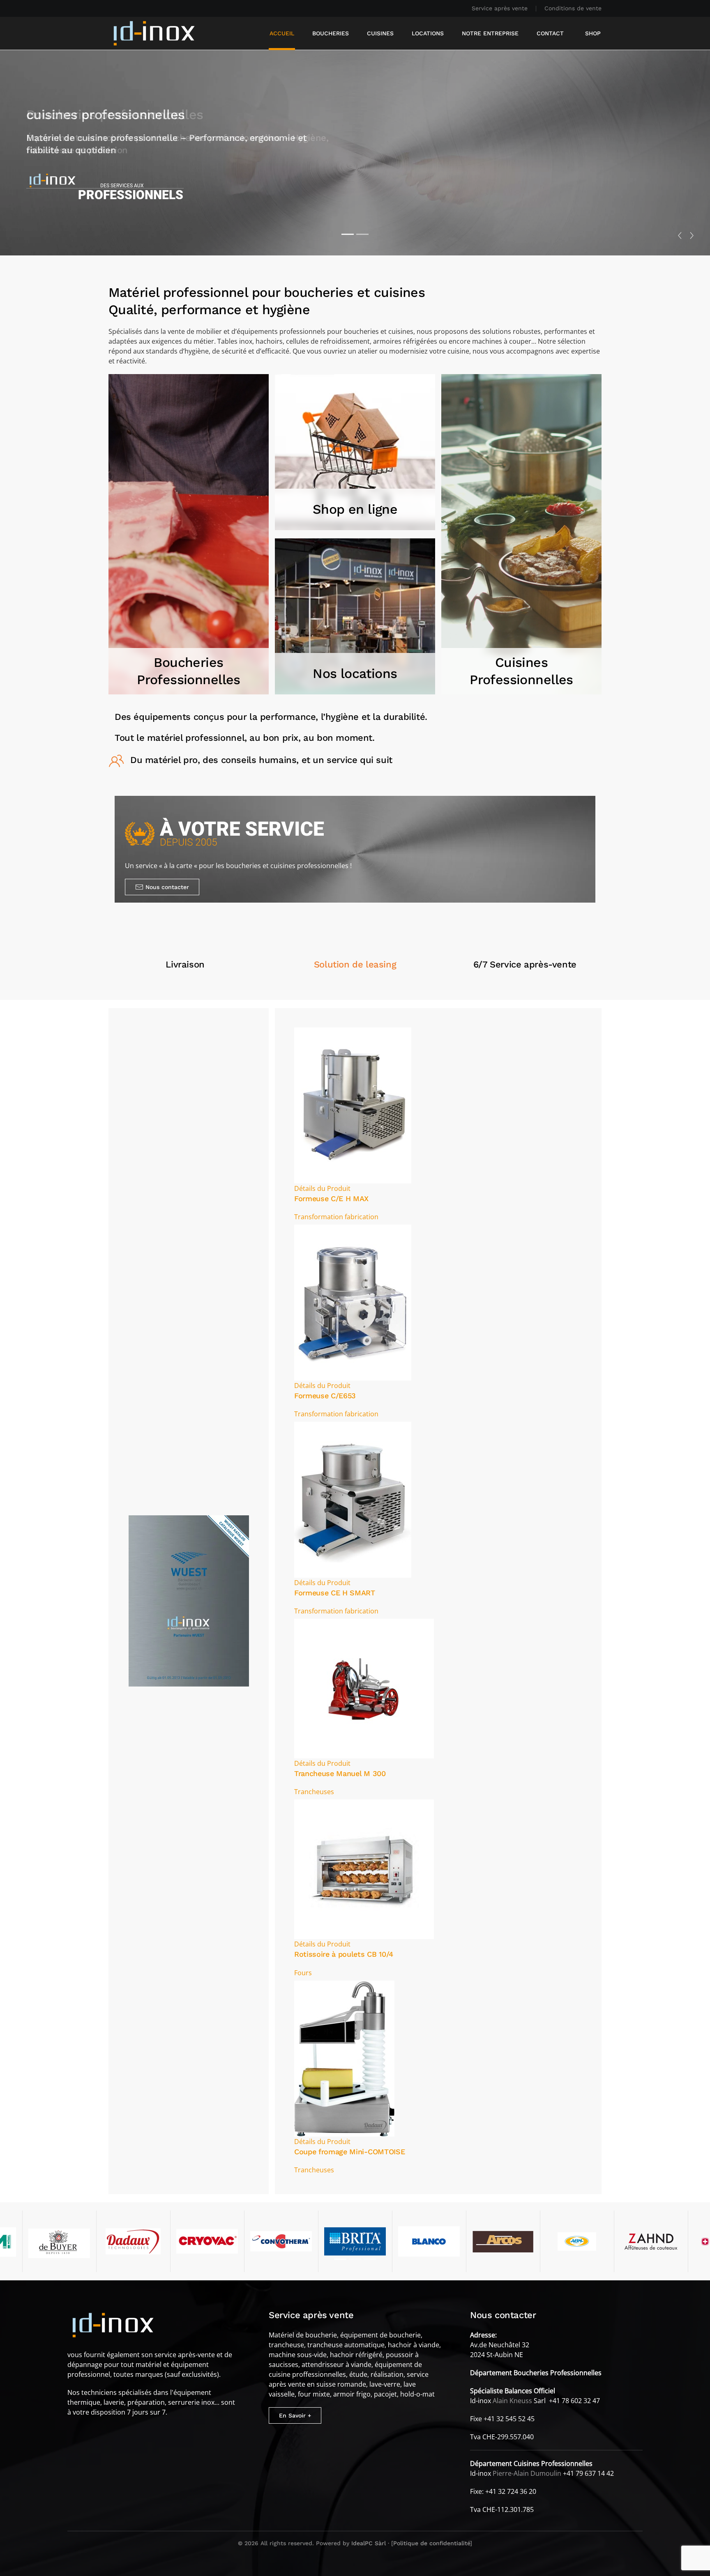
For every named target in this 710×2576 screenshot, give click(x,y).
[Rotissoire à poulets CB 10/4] (364, 1869)
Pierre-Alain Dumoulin (527, 2473)
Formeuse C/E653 (325, 1396)
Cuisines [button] (380, 33)
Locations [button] (428, 33)
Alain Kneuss (512, 2401)
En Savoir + (295, 2415)
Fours (303, 1973)
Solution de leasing (355, 964)
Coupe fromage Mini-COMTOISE (349, 2152)
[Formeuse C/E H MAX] (353, 1105)
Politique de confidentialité (432, 2543)
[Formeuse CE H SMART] (353, 1499)
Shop (593, 33)
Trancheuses (314, 1792)
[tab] (340, 2259)
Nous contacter (167, 887)
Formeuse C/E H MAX (331, 1198)
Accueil (282, 33)
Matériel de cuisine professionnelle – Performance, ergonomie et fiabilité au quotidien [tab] (362, 234)
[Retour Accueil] (154, 33)
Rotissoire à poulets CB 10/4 (344, 1954)
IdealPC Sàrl (369, 2543)
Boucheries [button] (331, 33)
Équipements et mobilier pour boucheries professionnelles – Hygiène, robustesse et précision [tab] (348, 234)
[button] (680, 236)
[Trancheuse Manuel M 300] (364, 1688)
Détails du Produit (322, 1188)
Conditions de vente (573, 8)
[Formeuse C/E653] (353, 1302)
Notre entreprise (490, 33)
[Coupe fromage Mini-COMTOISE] (344, 2058)
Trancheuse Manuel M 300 (340, 1773)
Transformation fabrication (336, 1217)
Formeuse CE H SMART (335, 1593)
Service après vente (500, 8)
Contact (550, 33)
